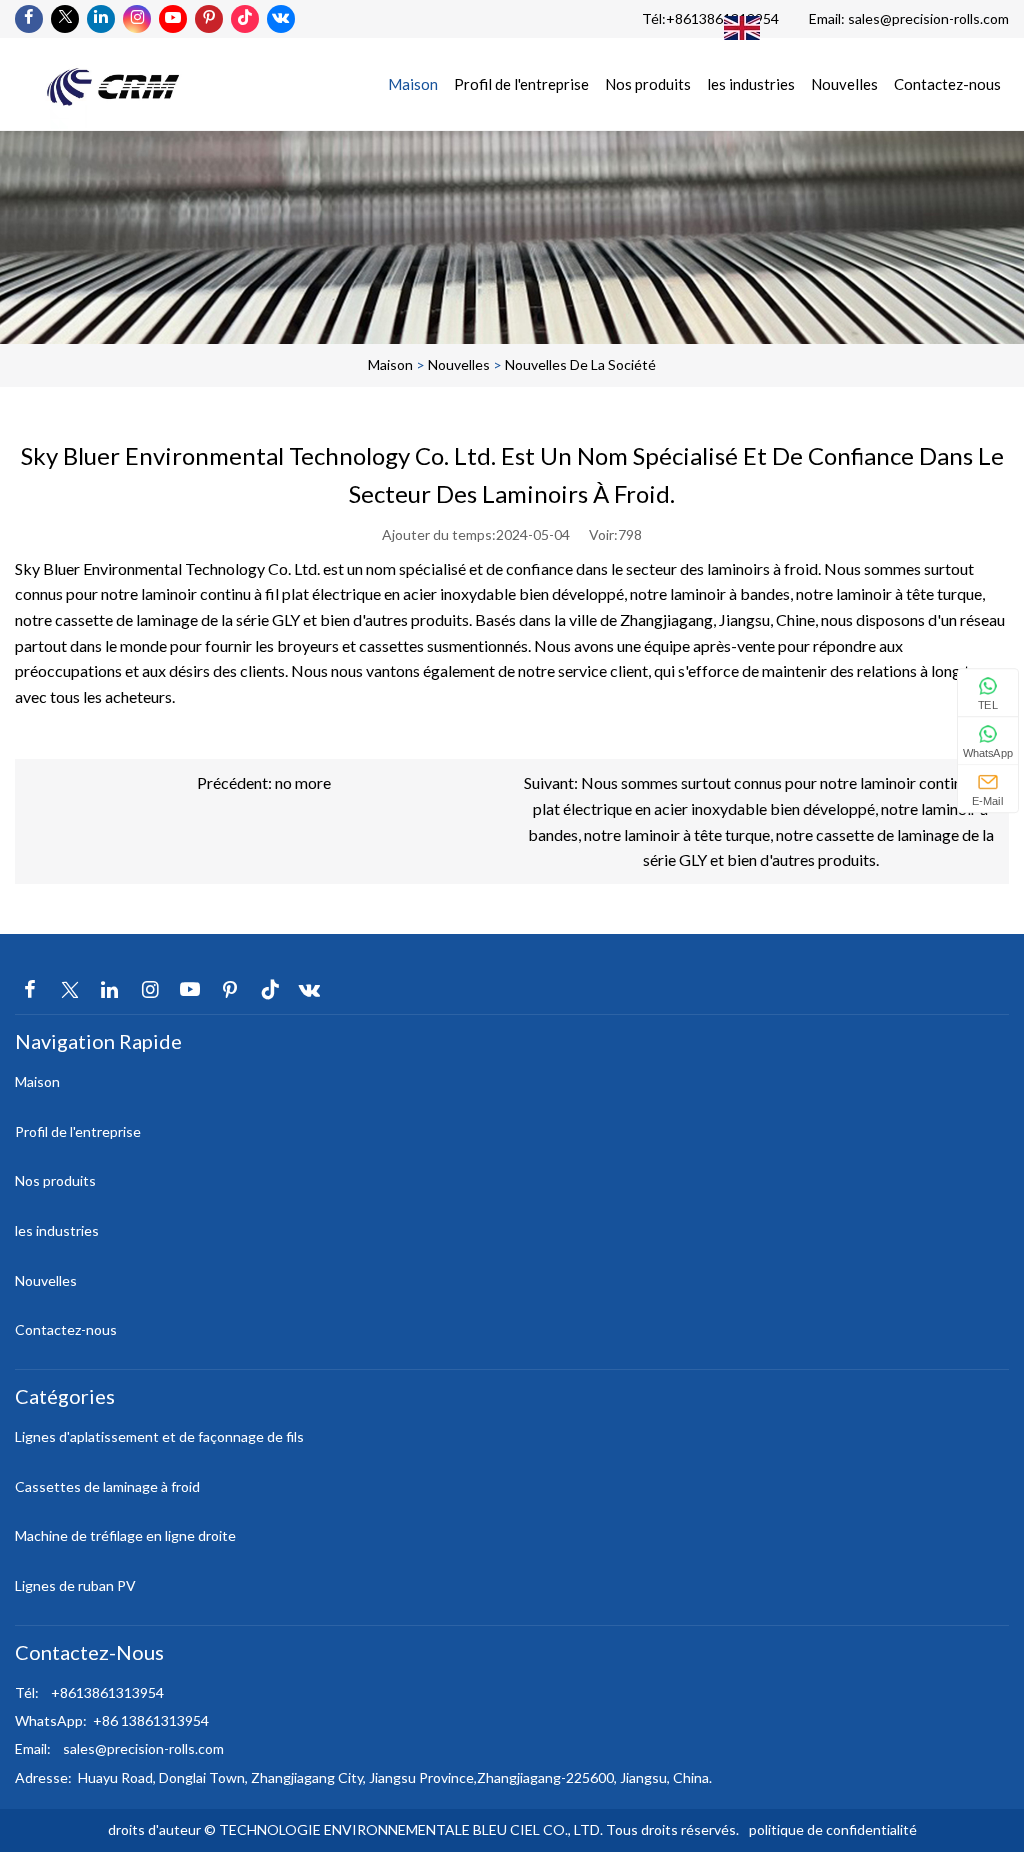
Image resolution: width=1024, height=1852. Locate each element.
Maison (413, 84)
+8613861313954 (722, 18)
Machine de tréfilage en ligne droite (125, 1535)
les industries (751, 84)
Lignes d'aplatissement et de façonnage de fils (159, 1436)
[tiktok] (245, 19)
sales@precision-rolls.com (928, 18)
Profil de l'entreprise (521, 84)
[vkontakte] (281, 19)
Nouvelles (844, 84)
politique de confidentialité (833, 1829)
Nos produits (648, 84)
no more (303, 782)
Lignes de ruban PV (75, 1585)
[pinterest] (209, 19)
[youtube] (173, 19)
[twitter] (65, 19)
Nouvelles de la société (580, 364)
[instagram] (137, 19)
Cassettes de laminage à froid (107, 1486)
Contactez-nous (947, 84)
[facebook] (29, 19)
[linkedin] (101, 19)
